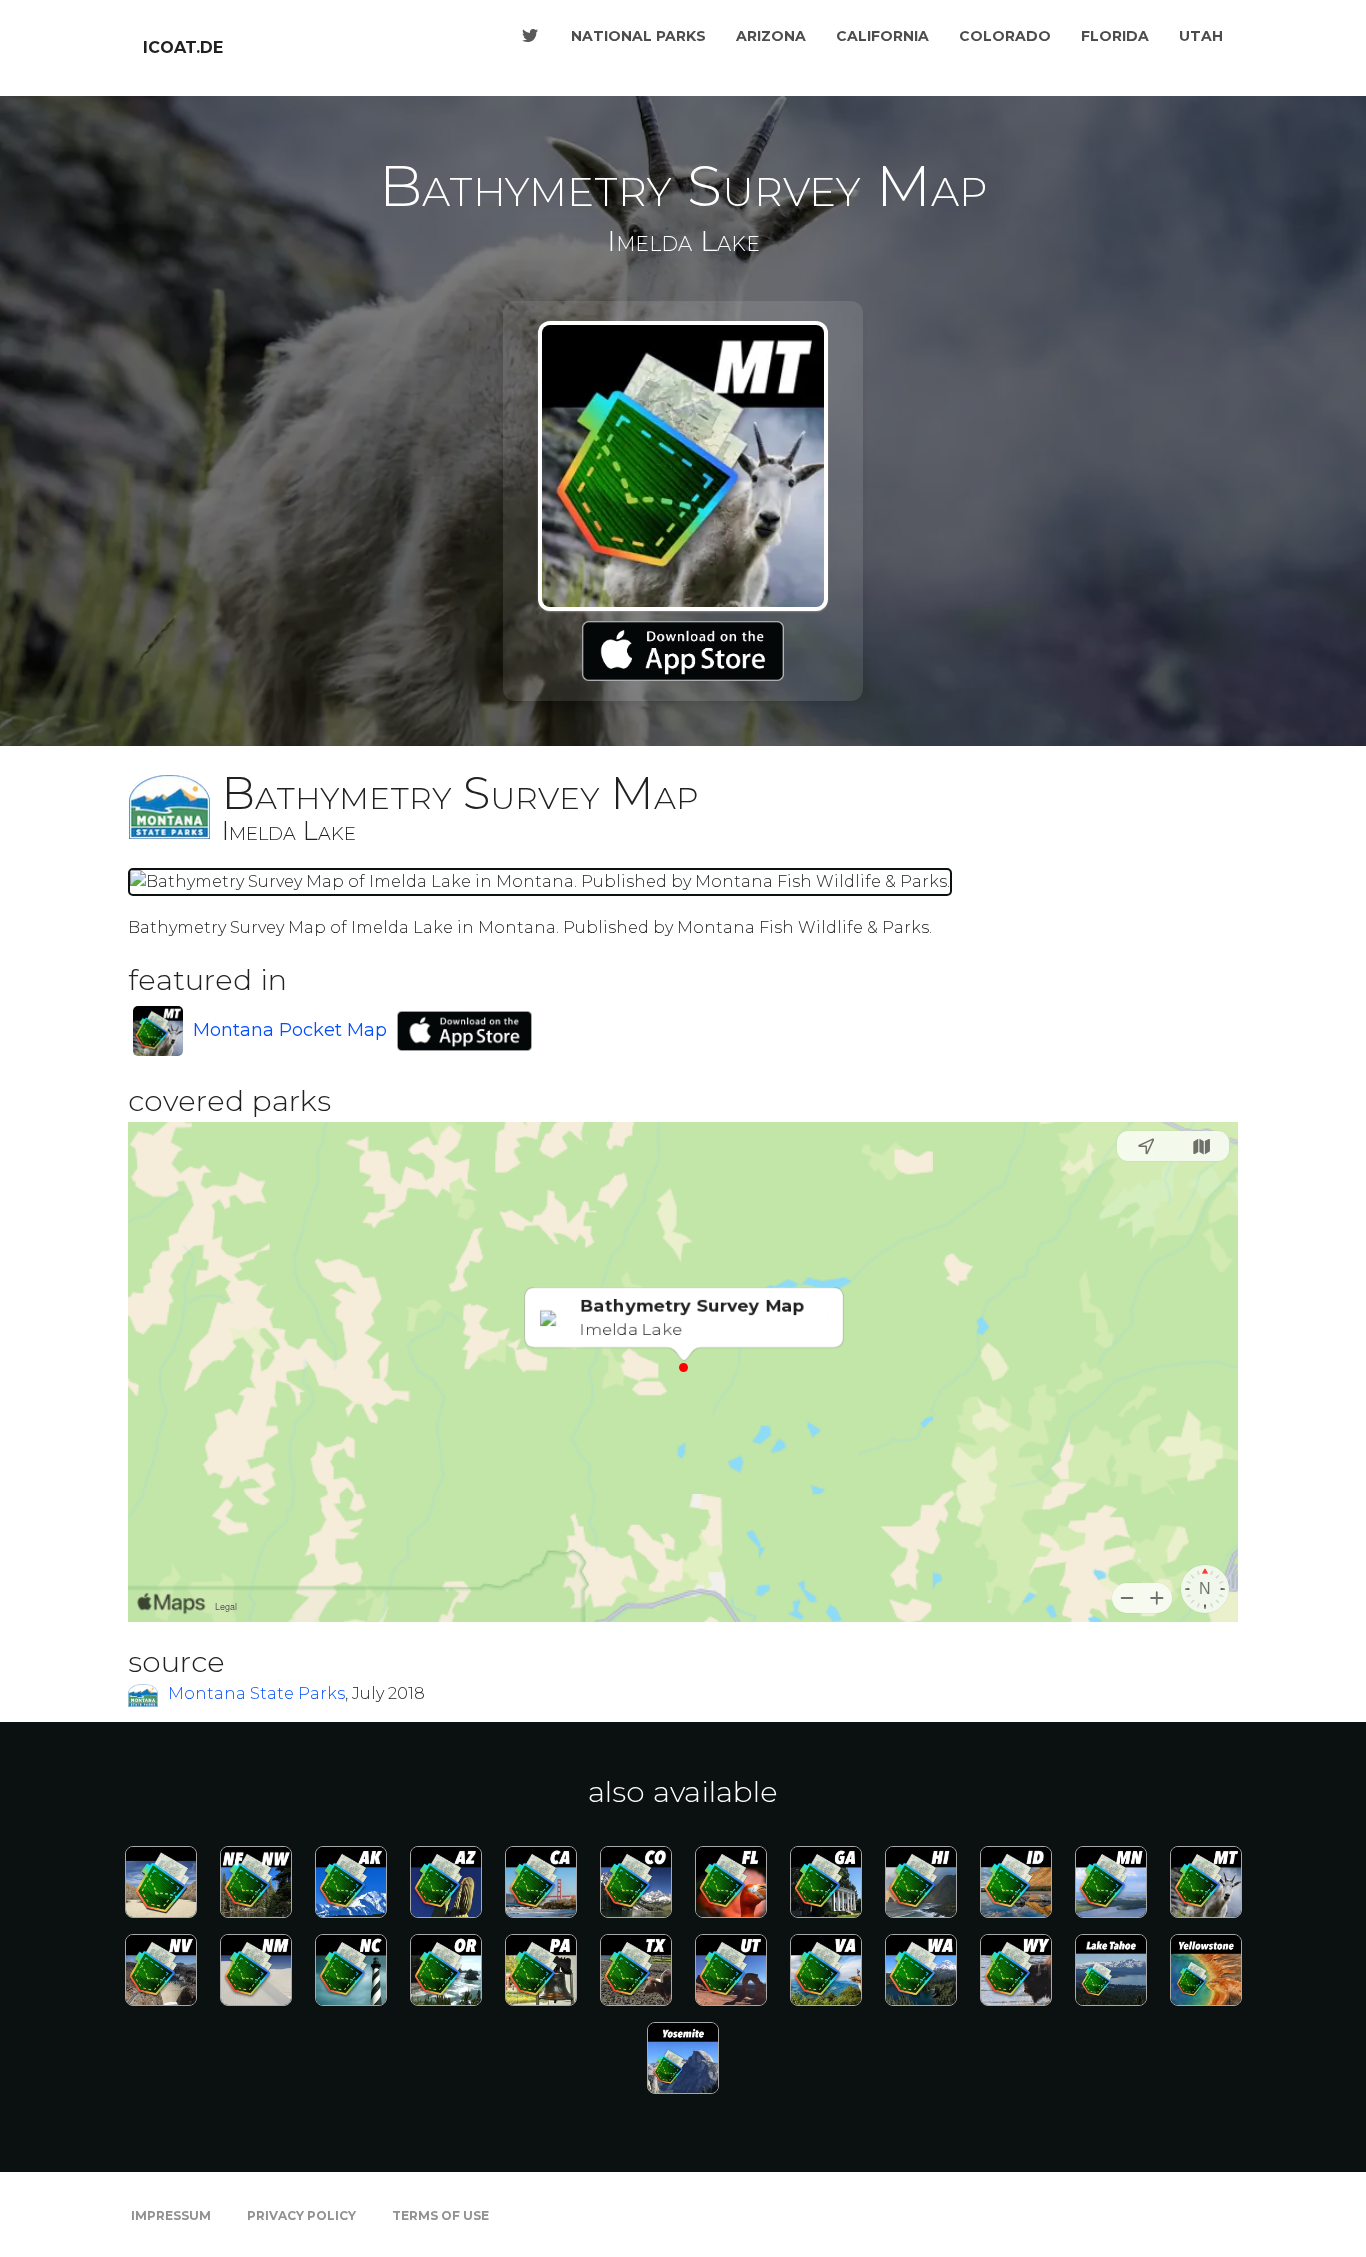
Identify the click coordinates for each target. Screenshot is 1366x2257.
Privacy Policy (301, 2215)
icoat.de (183, 47)
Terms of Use (440, 2215)
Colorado (1005, 36)
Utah (1201, 36)
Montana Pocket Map (290, 1030)
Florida (1115, 36)
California (882, 36)
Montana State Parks (256, 1693)
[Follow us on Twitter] (530, 36)
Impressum (171, 2215)
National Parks (638, 36)
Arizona (771, 36)
